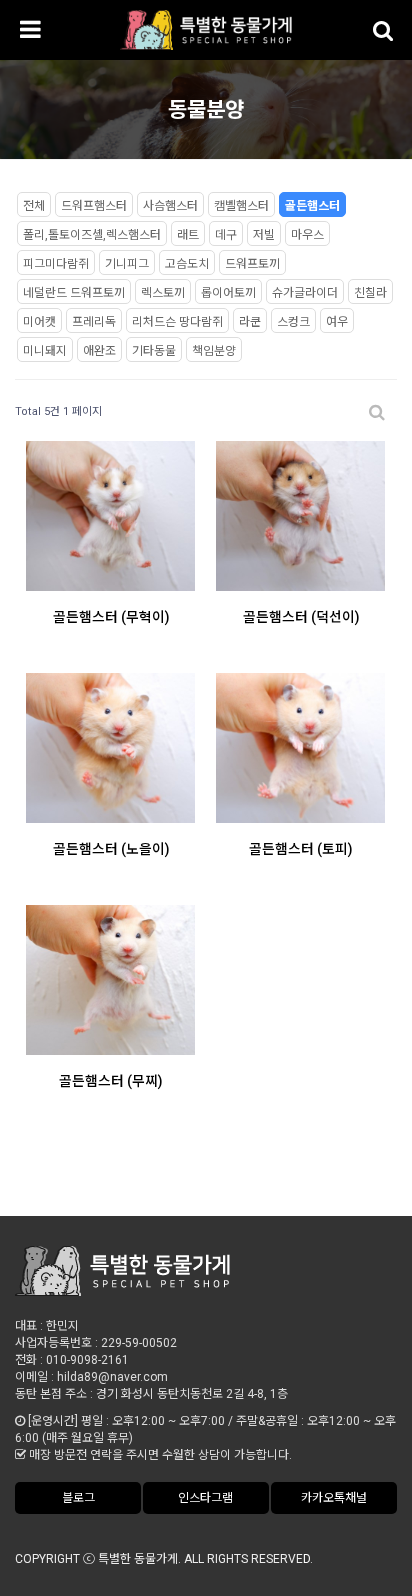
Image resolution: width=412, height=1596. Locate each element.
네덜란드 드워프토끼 (74, 293)
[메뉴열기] (30, 30)
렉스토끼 (163, 293)
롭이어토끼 (228, 293)
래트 (188, 235)
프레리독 (94, 322)
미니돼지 (45, 351)
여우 (337, 322)
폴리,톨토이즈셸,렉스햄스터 (92, 235)
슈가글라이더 (305, 293)
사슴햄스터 (170, 206)
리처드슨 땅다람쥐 (177, 322)
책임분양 (214, 351)
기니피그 (127, 264)
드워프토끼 (252, 264)
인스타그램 (205, 1498)
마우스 (307, 235)
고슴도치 (187, 264)
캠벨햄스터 (241, 206)
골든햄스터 (312, 206)
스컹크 (293, 322)
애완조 (99, 351)
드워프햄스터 (94, 206)
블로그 (78, 1498)
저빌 (264, 235)
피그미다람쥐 (56, 264)
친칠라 (370, 293)
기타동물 (154, 351)
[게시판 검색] (377, 412)
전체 (34, 206)
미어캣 (39, 322)
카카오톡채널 (334, 1498)
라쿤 (250, 322)
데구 (226, 235)
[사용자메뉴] (382, 30)
